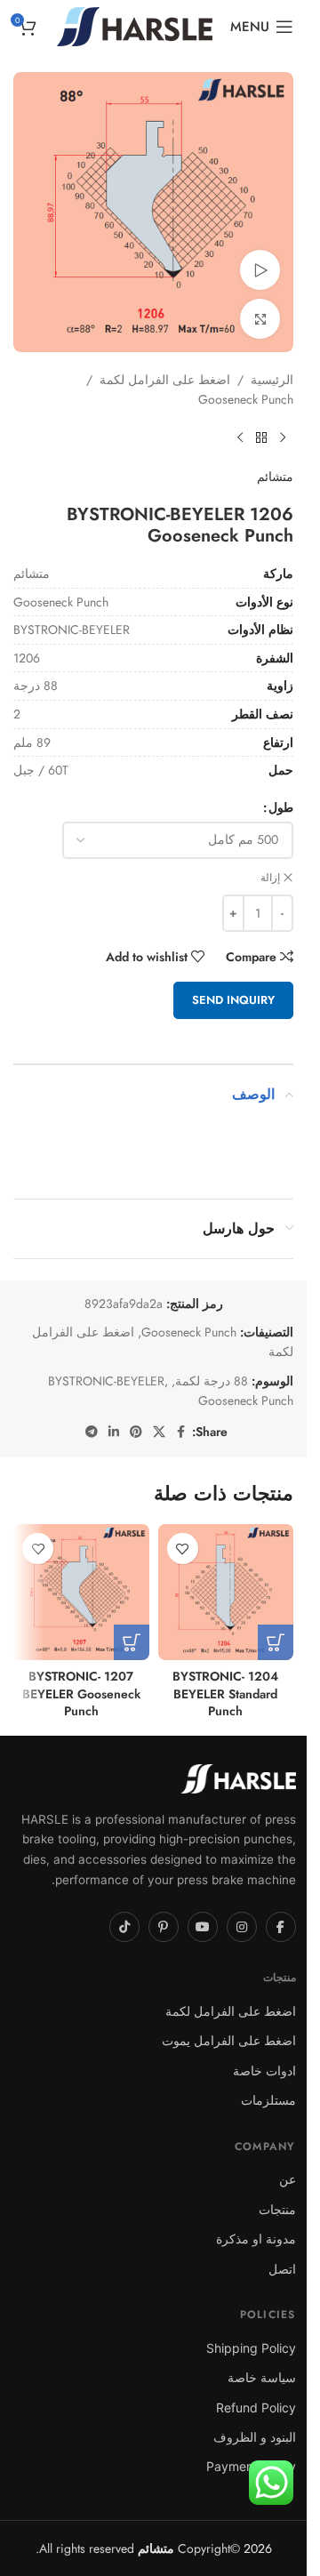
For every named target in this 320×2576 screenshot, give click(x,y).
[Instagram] (242, 1927)
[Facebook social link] (181, 1432)
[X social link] (159, 1432)
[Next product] (240, 438)
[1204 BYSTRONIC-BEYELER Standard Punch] (226, 1592)
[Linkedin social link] (114, 1432)
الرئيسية (272, 380)
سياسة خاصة (262, 2377)
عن (288, 2179)
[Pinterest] (164, 1927)
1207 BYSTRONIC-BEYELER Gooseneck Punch (81, 1693)
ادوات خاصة (264, 2070)
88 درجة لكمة (212, 1381)
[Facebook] (281, 1927)
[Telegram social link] (92, 1432)
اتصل (282, 2269)
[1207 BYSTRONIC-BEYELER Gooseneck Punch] (81, 1592)
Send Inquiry (233, 1000)
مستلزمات (268, 2100)
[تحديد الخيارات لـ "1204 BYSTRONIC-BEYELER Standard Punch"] (276, 1642)
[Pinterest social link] (136, 1432)
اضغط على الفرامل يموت (229, 2040)
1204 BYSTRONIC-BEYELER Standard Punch (225, 1693)
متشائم (275, 477)
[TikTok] (124, 1927)
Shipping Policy (251, 2348)
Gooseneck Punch (246, 399)
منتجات (277, 2209)
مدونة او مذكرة (256, 2239)
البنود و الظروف (255, 2437)
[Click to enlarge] (260, 319)
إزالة (270, 878)
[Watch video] (260, 270)
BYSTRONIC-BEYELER (106, 1381)
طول (281, 807)
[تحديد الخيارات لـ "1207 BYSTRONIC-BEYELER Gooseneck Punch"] (132, 1642)
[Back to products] (261, 438)
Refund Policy (256, 2407)
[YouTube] (203, 1927)
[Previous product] (283, 438)
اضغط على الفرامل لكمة (165, 380)
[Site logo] (135, 25)
